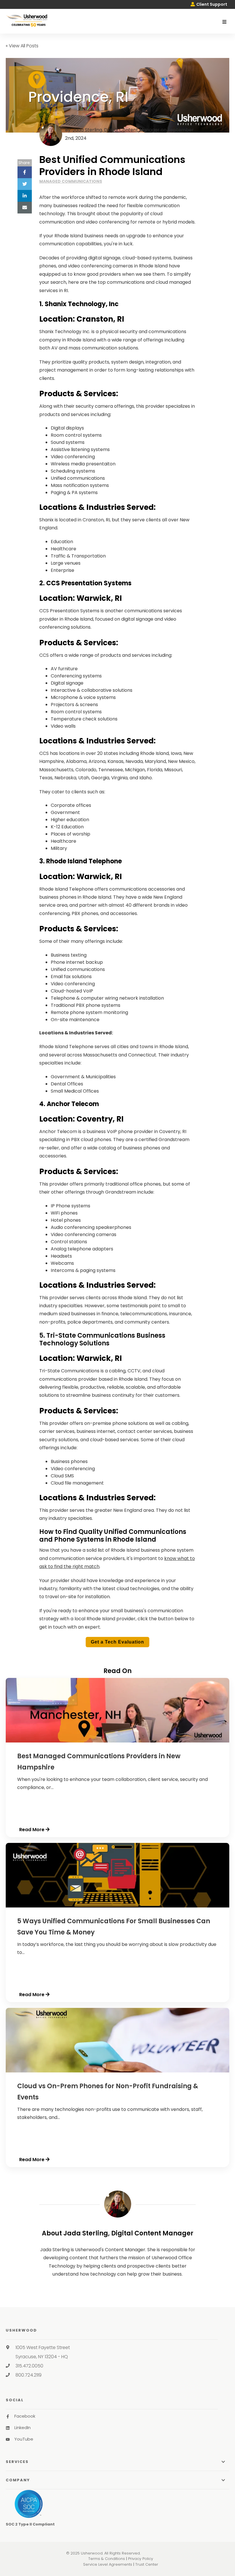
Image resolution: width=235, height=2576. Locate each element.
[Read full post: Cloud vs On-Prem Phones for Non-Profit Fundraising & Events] (117, 2071)
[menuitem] (209, 4)
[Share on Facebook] (25, 172)
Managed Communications (71, 181)
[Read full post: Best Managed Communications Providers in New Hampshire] (117, 1741)
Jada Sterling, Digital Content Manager (116, 130)
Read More (32, 1830)
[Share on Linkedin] (25, 196)
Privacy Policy (141, 2559)
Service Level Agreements (108, 2564)
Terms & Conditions (107, 2559)
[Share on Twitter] (25, 184)
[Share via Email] (25, 208)
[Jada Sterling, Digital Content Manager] (118, 2204)
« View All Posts (22, 46)
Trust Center (147, 2564)
